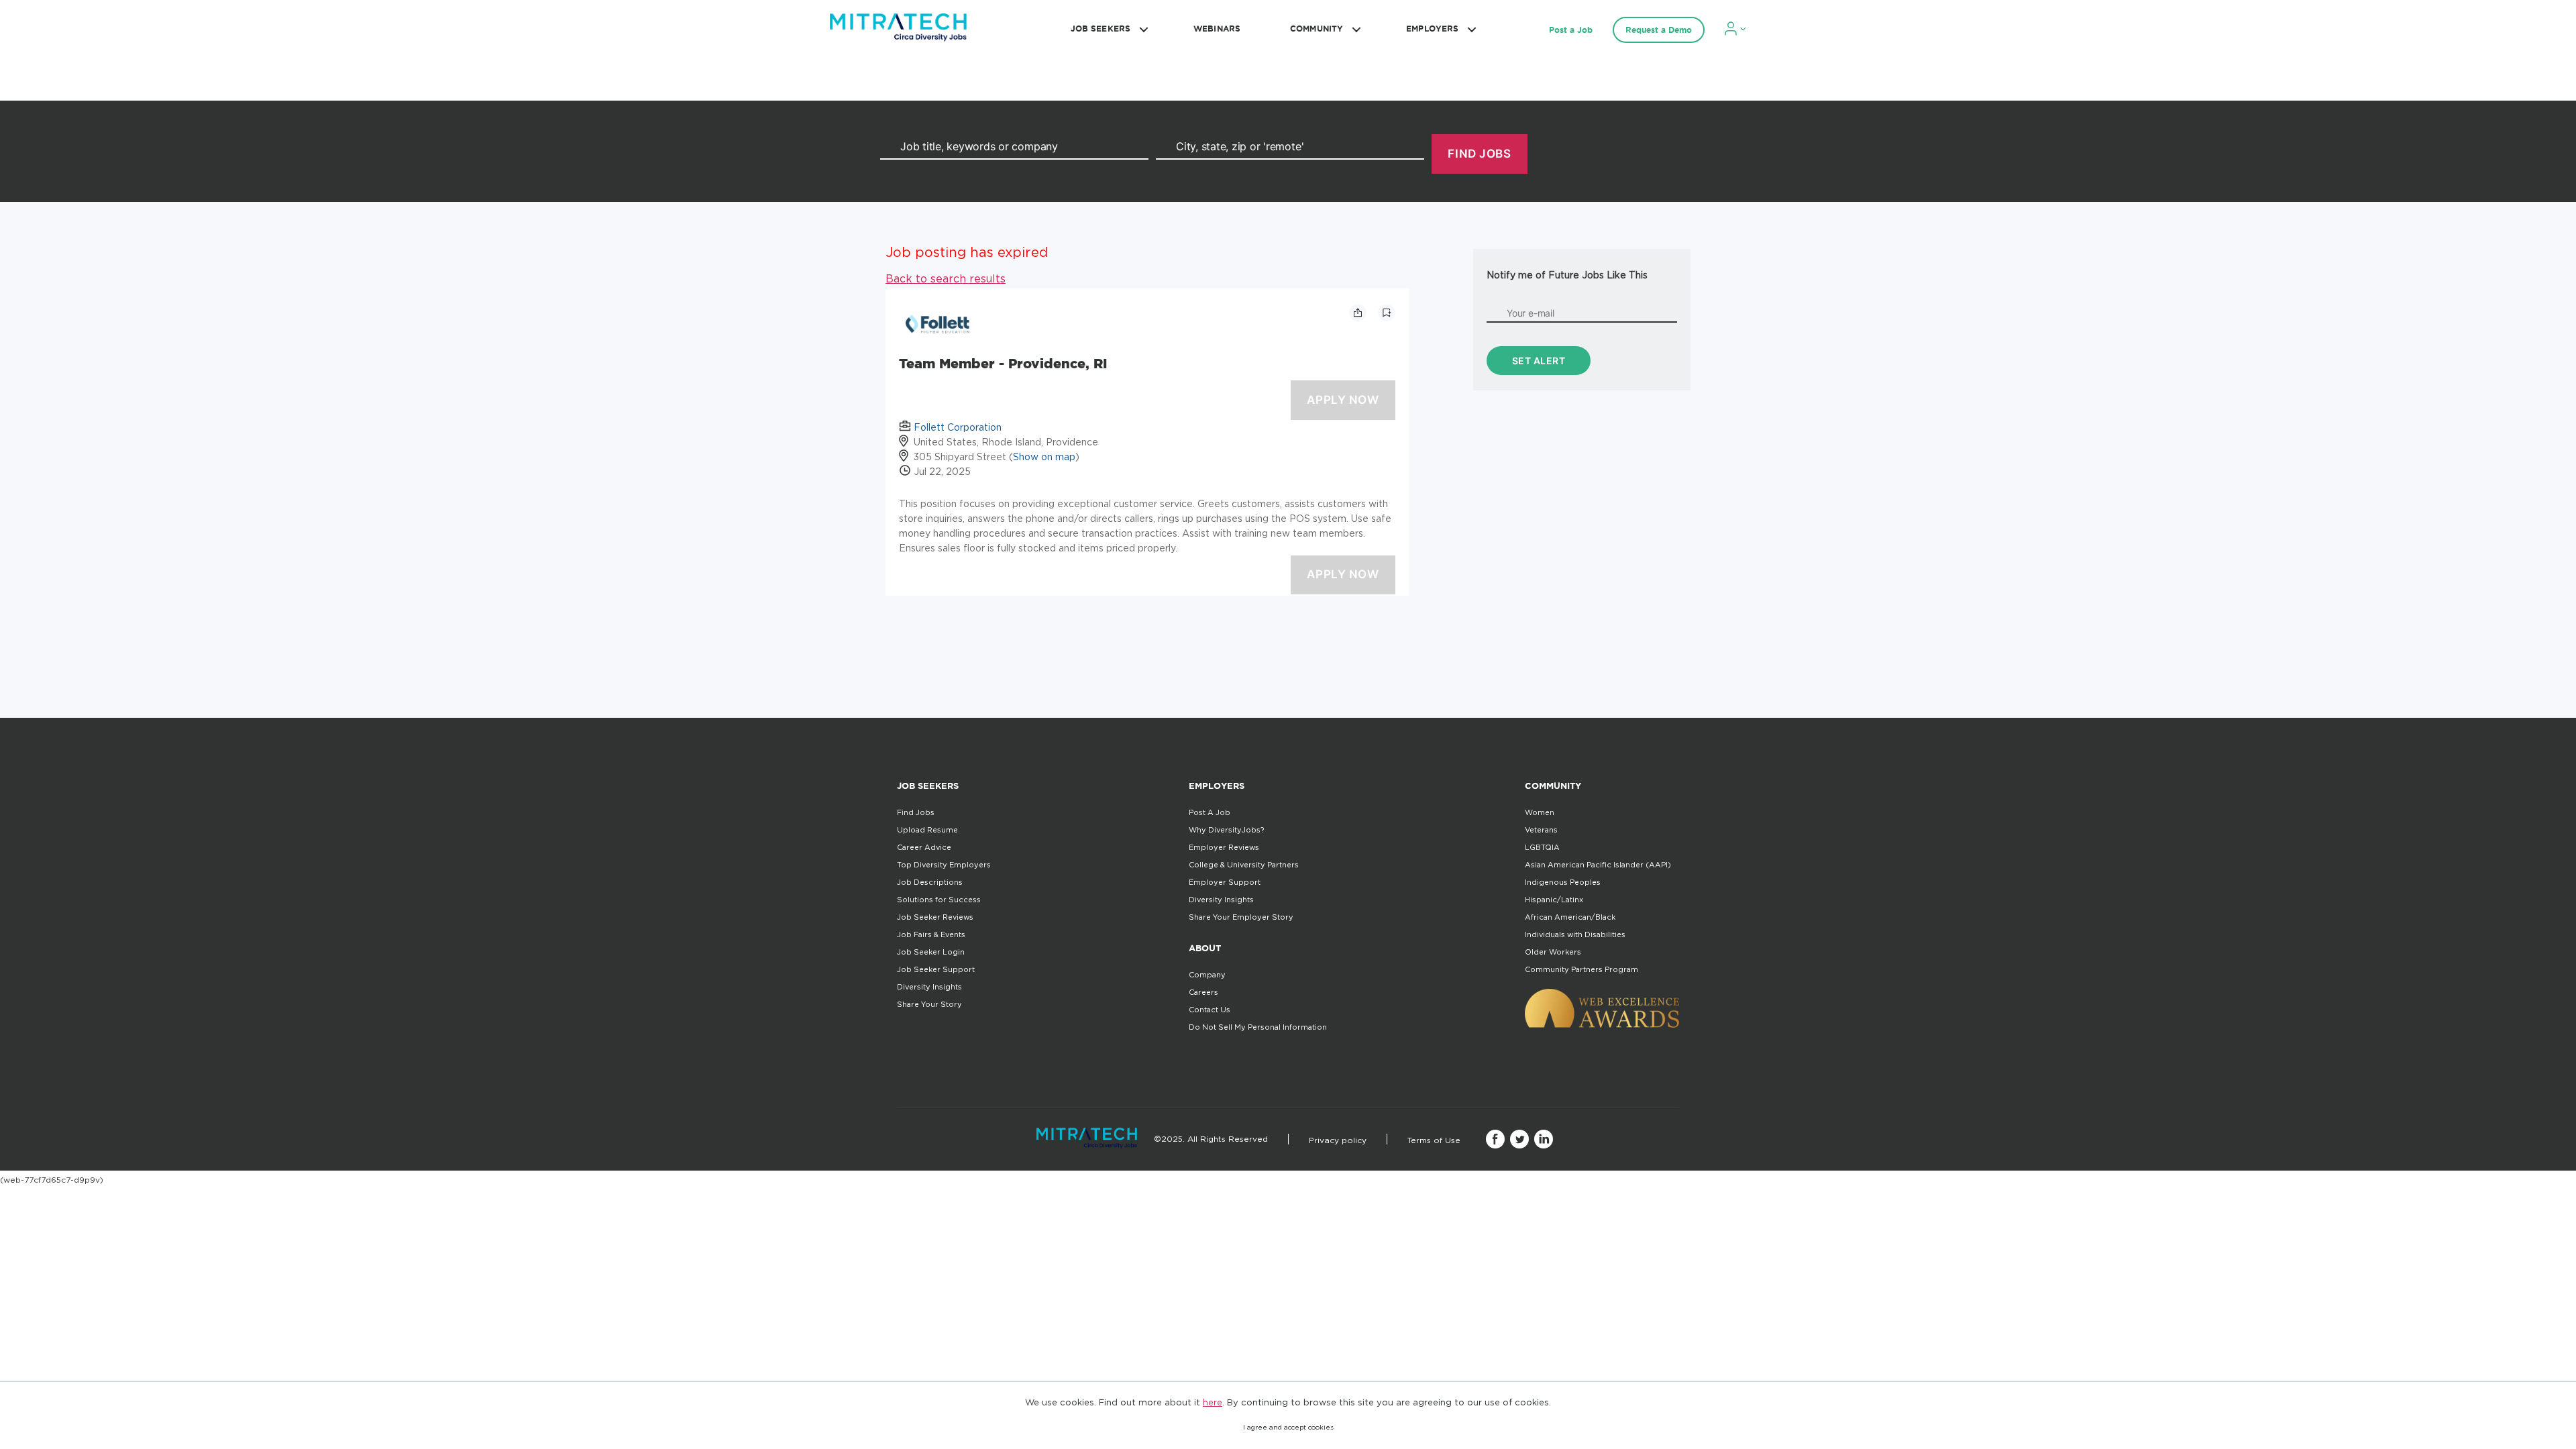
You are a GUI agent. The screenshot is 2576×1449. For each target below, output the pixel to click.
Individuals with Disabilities (1575, 934)
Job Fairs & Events (931, 934)
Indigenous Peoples (1563, 882)
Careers (1203, 992)
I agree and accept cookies (1288, 1427)
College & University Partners (1244, 865)
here (1213, 1402)
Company (1207, 975)
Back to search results (946, 278)
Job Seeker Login (931, 952)
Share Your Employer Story (1241, 917)
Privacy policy (1338, 1140)
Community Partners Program (1581, 969)
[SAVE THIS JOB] (1387, 313)
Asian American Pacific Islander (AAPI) (1598, 865)
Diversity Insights (929, 987)
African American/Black (1570, 917)
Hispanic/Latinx (1554, 900)
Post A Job (1210, 812)
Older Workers (1553, 952)
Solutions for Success (939, 900)
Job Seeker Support (936, 969)
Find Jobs (916, 812)
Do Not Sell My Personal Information (1258, 1027)
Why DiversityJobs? (1226, 830)
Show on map (1044, 457)
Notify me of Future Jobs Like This (1567, 275)
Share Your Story (929, 1004)
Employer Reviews (1224, 847)
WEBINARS (1217, 29)
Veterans (1541, 830)
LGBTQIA (1542, 847)
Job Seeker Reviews (935, 917)
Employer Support (1225, 882)
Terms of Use (1434, 1140)
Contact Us (1210, 1010)
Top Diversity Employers (944, 865)
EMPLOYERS (1432, 29)
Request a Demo (1659, 30)
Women (1540, 812)
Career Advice (924, 847)
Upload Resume (927, 830)
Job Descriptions (930, 882)
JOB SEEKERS (1101, 29)
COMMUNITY (1317, 29)
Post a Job (1571, 30)
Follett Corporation (958, 427)
